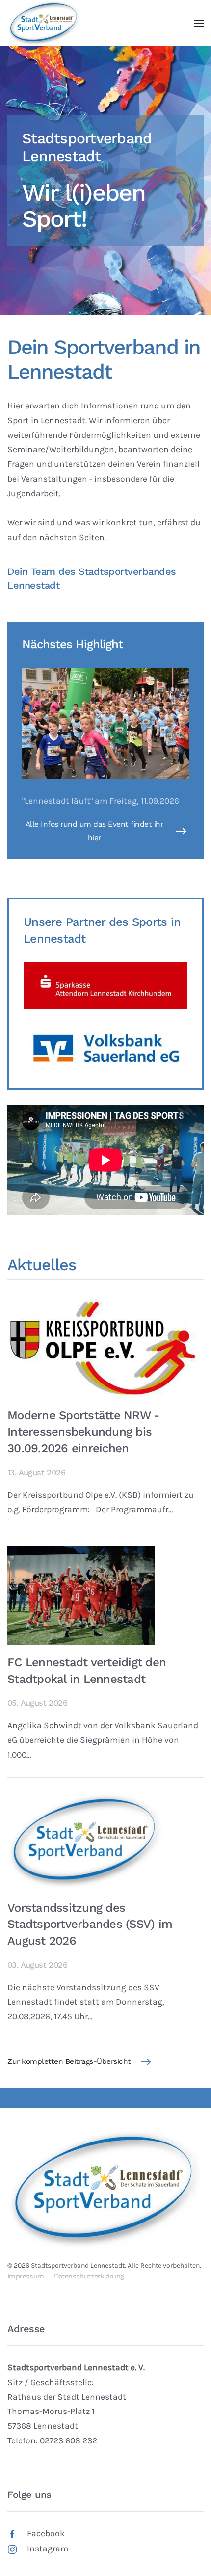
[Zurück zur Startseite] (44, 23)
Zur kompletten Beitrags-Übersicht (69, 2061)
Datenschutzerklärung (89, 2276)
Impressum (26, 2276)
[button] (199, 23)
